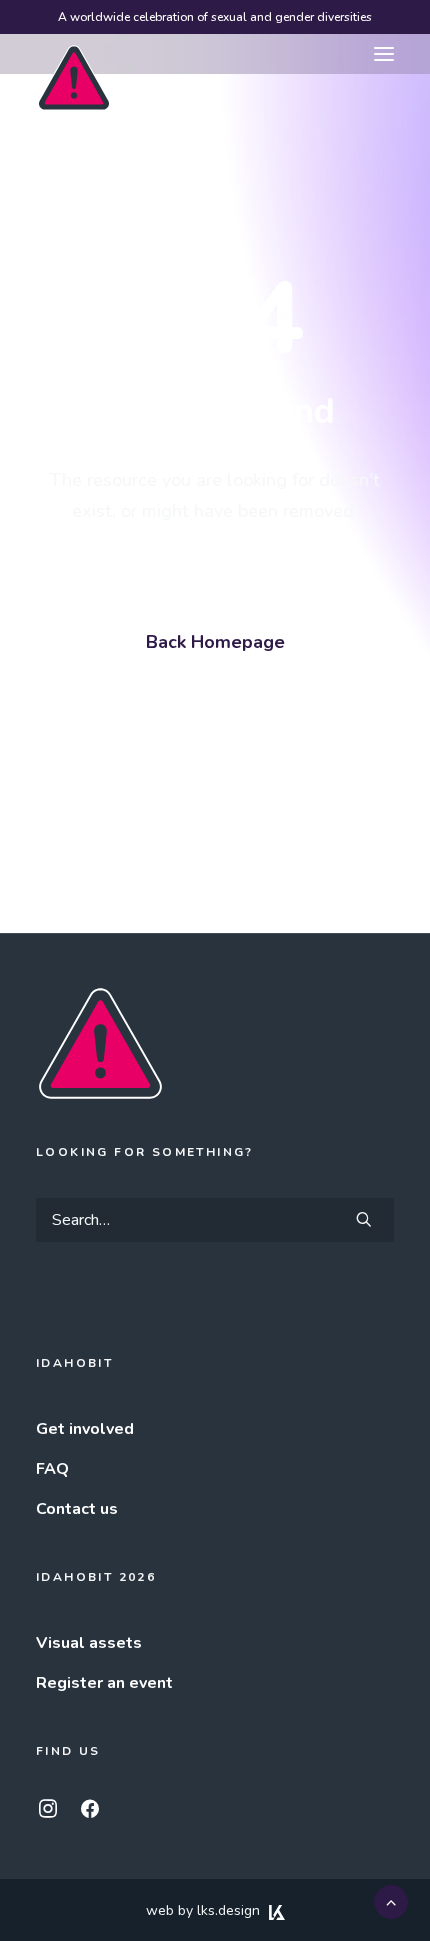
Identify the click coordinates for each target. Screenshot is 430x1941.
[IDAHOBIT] (74, 55)
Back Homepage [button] (215, 642)
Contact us (77, 1509)
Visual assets (89, 1643)
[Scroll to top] (391, 1901)
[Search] (215, 1220)
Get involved (85, 1429)
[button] (384, 54)
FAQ (52, 1469)
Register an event (104, 1683)
